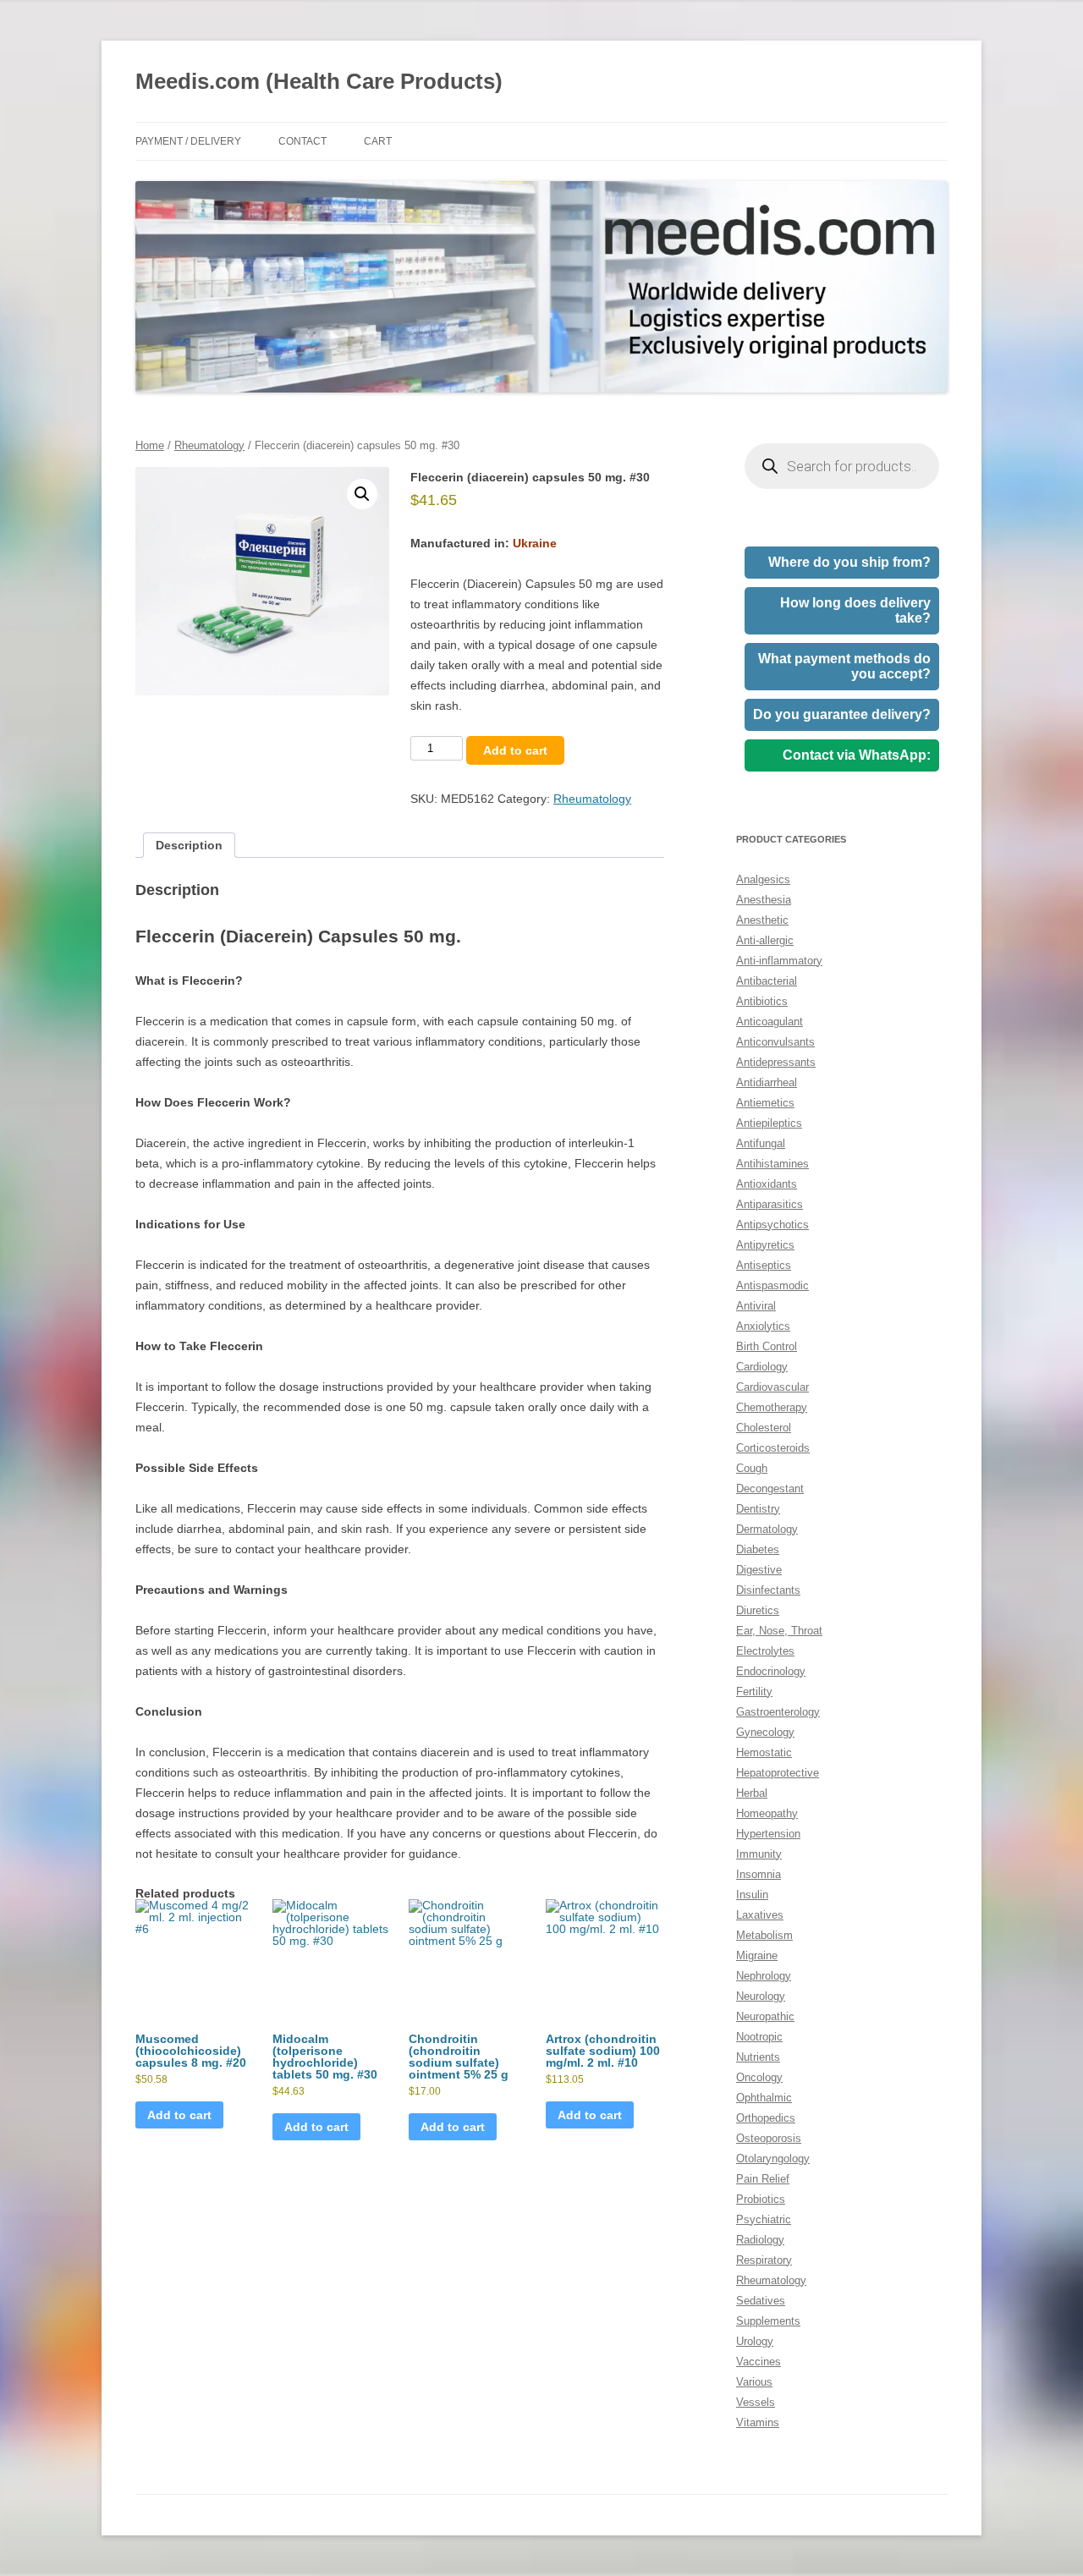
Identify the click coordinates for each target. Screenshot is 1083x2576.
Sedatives (761, 2301)
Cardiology (762, 1367)
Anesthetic (762, 920)
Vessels (756, 2402)
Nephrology (764, 1976)
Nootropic (759, 2037)
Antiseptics (764, 1265)
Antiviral (756, 1306)
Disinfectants (768, 1590)
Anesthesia (764, 900)
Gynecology (765, 1732)
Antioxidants (767, 1184)
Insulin (752, 1895)
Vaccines (759, 2362)
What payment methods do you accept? (844, 666)
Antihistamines (772, 1164)
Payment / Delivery (188, 141)
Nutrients (758, 2057)
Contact (302, 141)
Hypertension (768, 1834)
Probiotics (761, 2199)
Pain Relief (763, 2179)
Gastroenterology (778, 1712)
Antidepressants (776, 1062)
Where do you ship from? (849, 562)
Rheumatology (209, 445)
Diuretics (758, 1610)
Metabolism (764, 1935)
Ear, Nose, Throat (779, 1631)
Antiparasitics (770, 1204)
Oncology (759, 2077)
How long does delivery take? (855, 610)
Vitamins (758, 2422)
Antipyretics (765, 1245)
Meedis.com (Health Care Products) (319, 81)
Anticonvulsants (775, 1042)
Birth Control (767, 1346)
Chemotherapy (772, 1407)
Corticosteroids (773, 1448)
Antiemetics (765, 1103)
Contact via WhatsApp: (857, 755)
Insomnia (759, 1874)
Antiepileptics (769, 1123)
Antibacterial (767, 981)
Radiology (760, 2240)
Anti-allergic (765, 940)
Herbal (752, 1793)
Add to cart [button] (179, 2115)
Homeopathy (767, 1813)
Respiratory (764, 2260)
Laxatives (760, 1915)
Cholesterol (764, 1428)
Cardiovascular (772, 1387)
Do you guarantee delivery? (842, 714)
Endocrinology (771, 1671)
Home (150, 445)
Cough (752, 1468)
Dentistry (758, 1509)
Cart (378, 141)
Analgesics (763, 879)
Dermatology (767, 1529)
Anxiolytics (763, 1326)
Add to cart (515, 750)
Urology (755, 2341)
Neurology (761, 1996)
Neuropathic (765, 2016)
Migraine (757, 1955)
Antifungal (761, 1143)
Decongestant (770, 1488)
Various (754, 2382)
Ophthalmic (764, 2098)
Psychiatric (764, 2219)
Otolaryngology (773, 2159)
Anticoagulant (770, 1022)
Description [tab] (189, 845)
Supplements (768, 2321)
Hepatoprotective (778, 1773)
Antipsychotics (772, 1225)
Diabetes (758, 1549)
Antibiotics (762, 1001)
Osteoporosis (769, 2138)
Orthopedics (766, 2118)
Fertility (754, 1692)
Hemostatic (764, 1752)
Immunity (759, 1854)
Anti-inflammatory (779, 961)
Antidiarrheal (767, 1082)
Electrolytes (765, 1651)
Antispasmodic (772, 1285)
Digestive (759, 1570)
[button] (362, 494)
